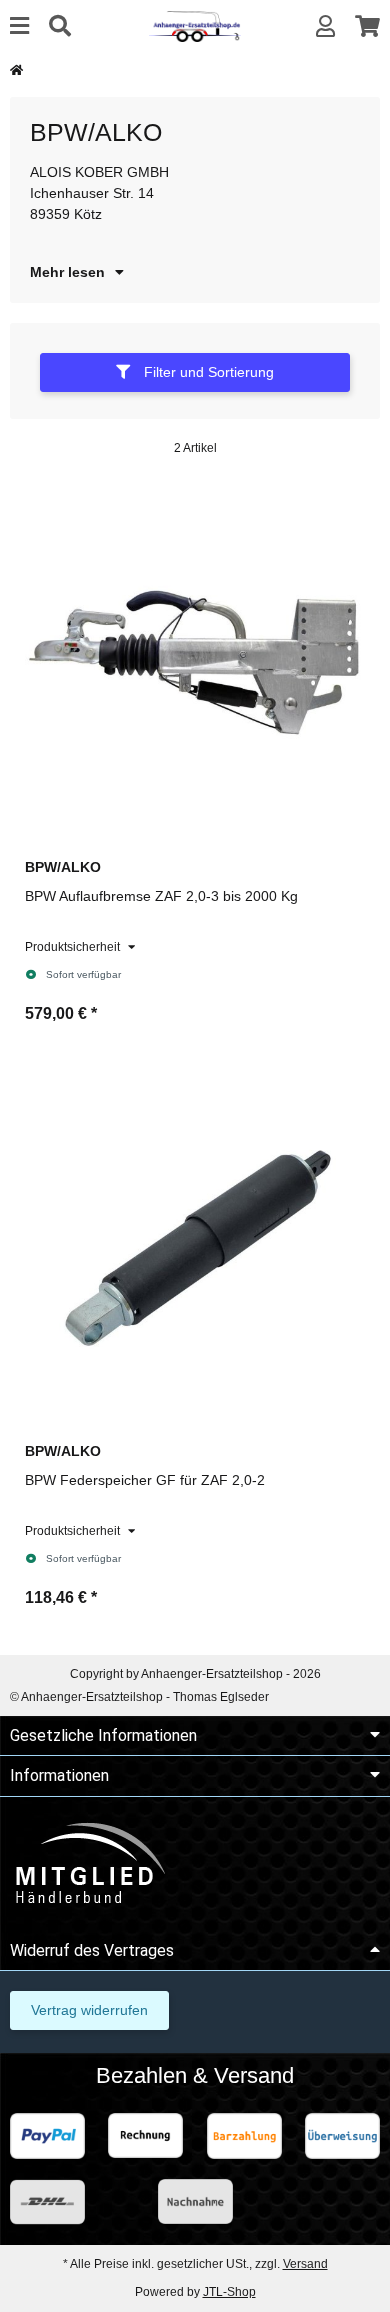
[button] (325, 26)
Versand (305, 2264)
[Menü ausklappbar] (19, 26)
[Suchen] (60, 26)
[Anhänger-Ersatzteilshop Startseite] (194, 25)
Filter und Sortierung (207, 372)
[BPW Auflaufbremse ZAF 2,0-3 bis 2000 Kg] (195, 662)
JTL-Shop (229, 2292)
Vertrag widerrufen (89, 2010)
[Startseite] (16, 70)
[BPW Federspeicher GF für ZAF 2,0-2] (195, 1246)
